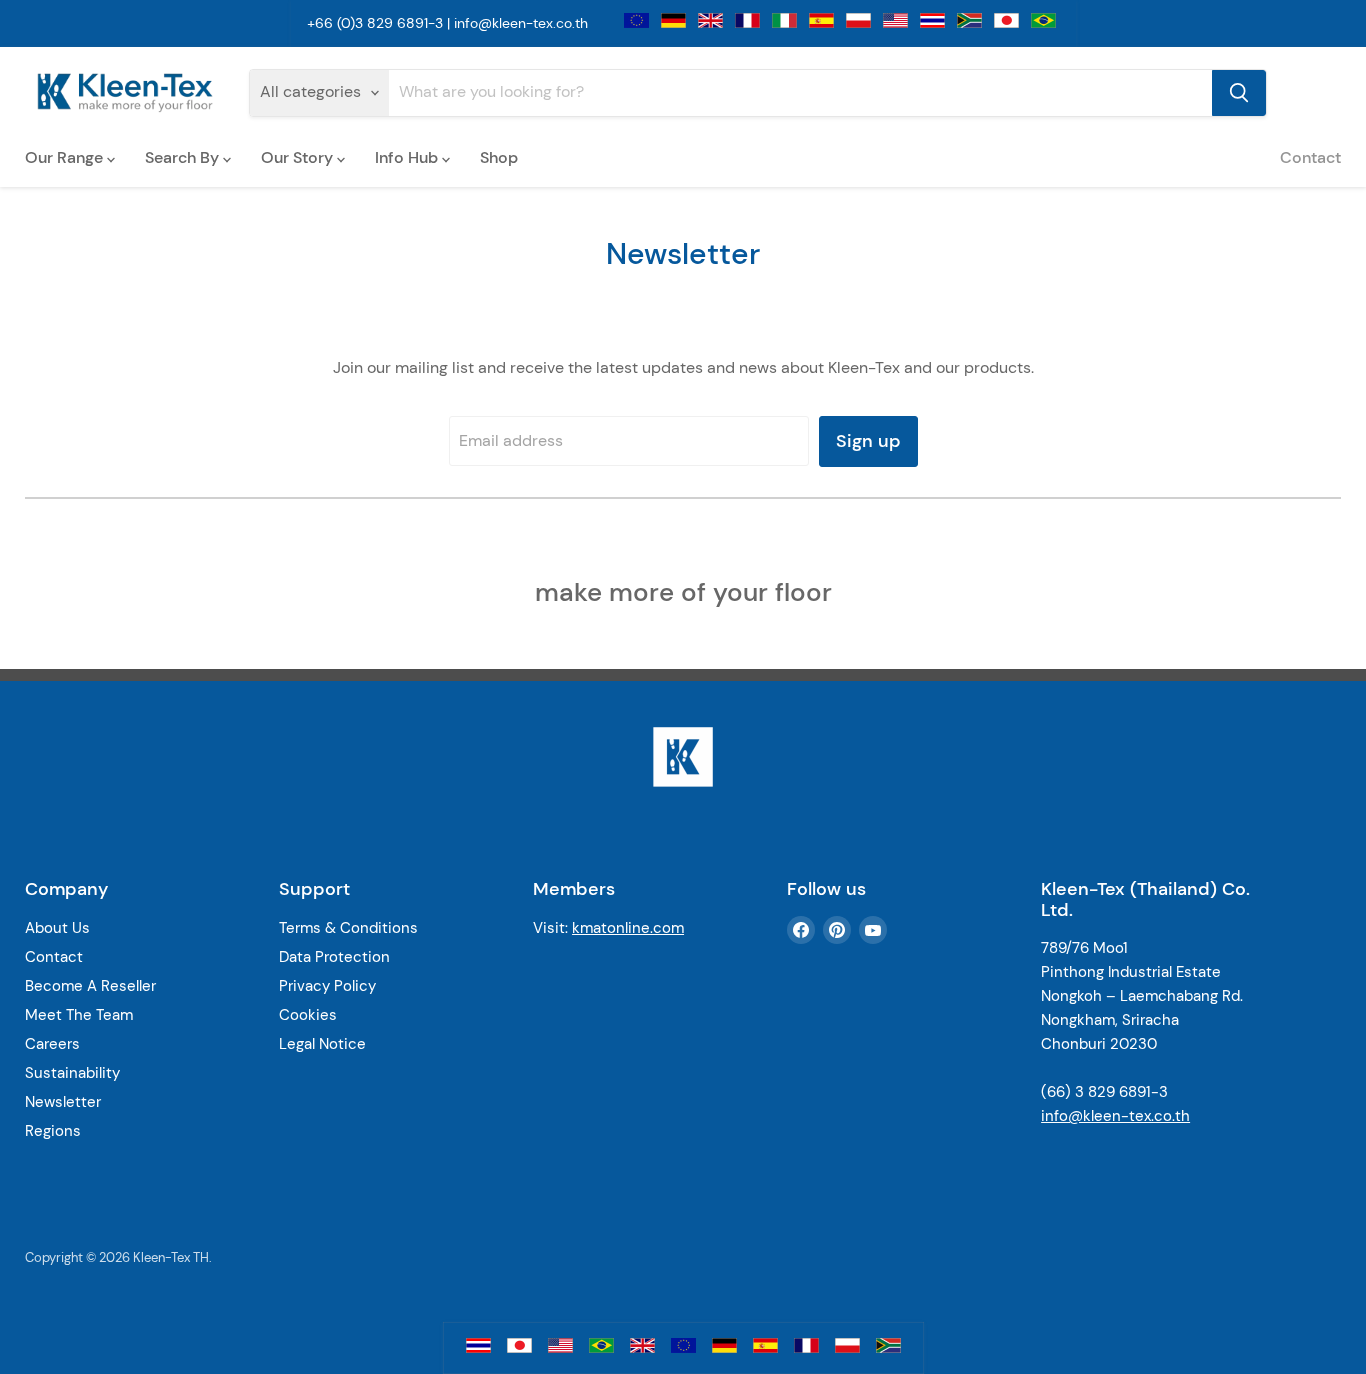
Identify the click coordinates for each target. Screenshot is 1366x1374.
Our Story (299, 157)
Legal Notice (322, 1044)
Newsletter (63, 1102)
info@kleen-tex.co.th (521, 23)
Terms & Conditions (348, 928)
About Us (57, 928)
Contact (1310, 157)
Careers (52, 1044)
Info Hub (408, 157)
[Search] (1239, 93)
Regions (53, 1131)
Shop (499, 157)
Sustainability (72, 1073)
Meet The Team (79, 1015)
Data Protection (334, 957)
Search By (184, 157)
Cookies (308, 1015)
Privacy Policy (327, 986)
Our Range (66, 157)
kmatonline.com (628, 928)
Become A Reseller (90, 986)
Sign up (868, 441)
